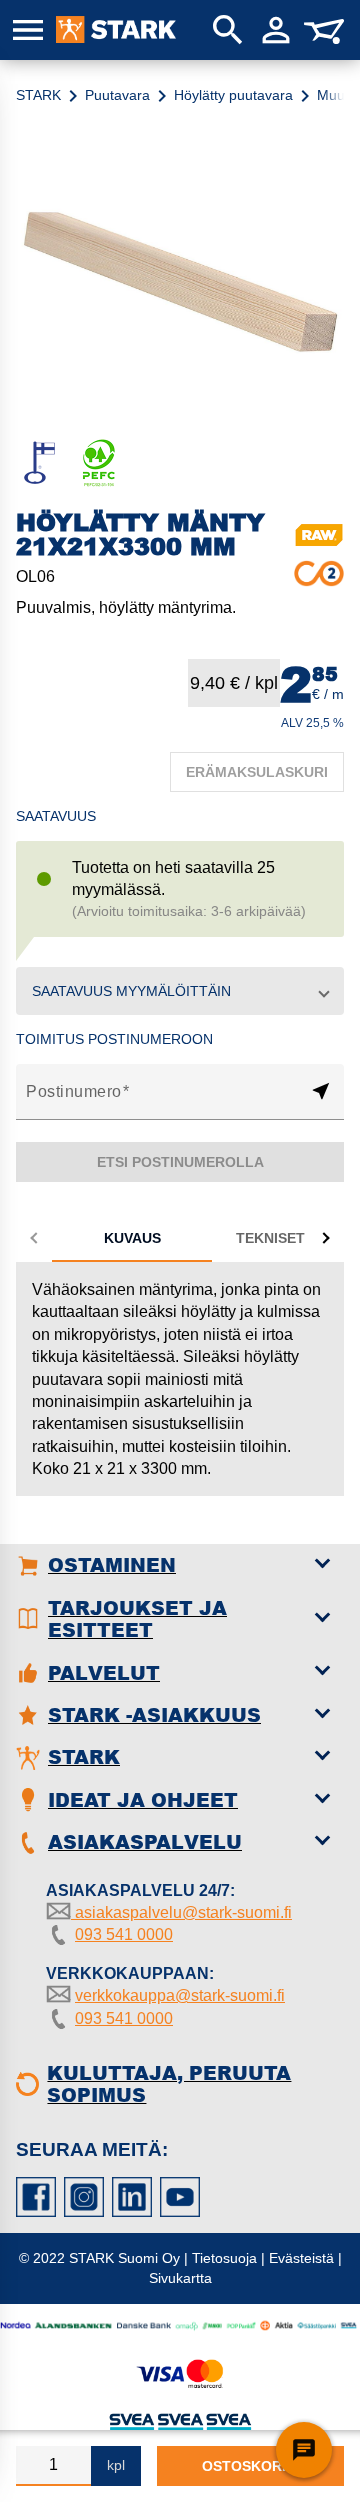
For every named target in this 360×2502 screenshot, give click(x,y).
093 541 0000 (124, 1934)
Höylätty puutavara (233, 95)
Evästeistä (301, 2258)
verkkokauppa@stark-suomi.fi (180, 1995)
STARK (38, 95)
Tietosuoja (224, 2258)
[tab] (132, 1238)
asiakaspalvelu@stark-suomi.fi (181, 1912)
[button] (180, 991)
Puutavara (117, 95)
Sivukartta (180, 2278)
